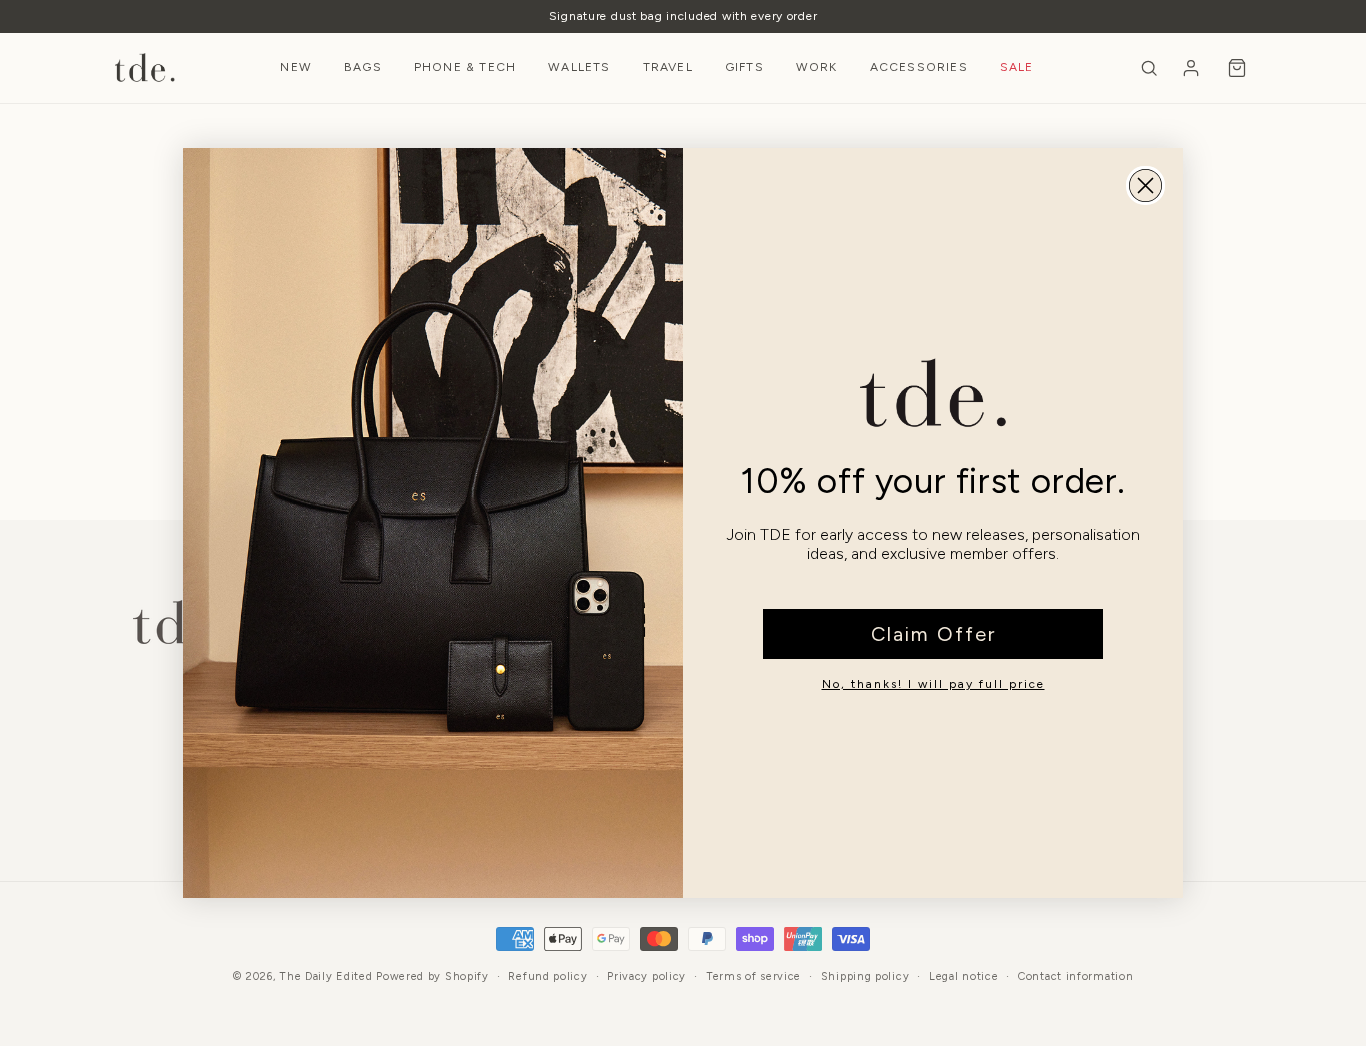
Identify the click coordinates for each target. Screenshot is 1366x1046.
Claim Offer (933, 634)
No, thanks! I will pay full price (933, 684)
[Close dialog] (1145, 185)
